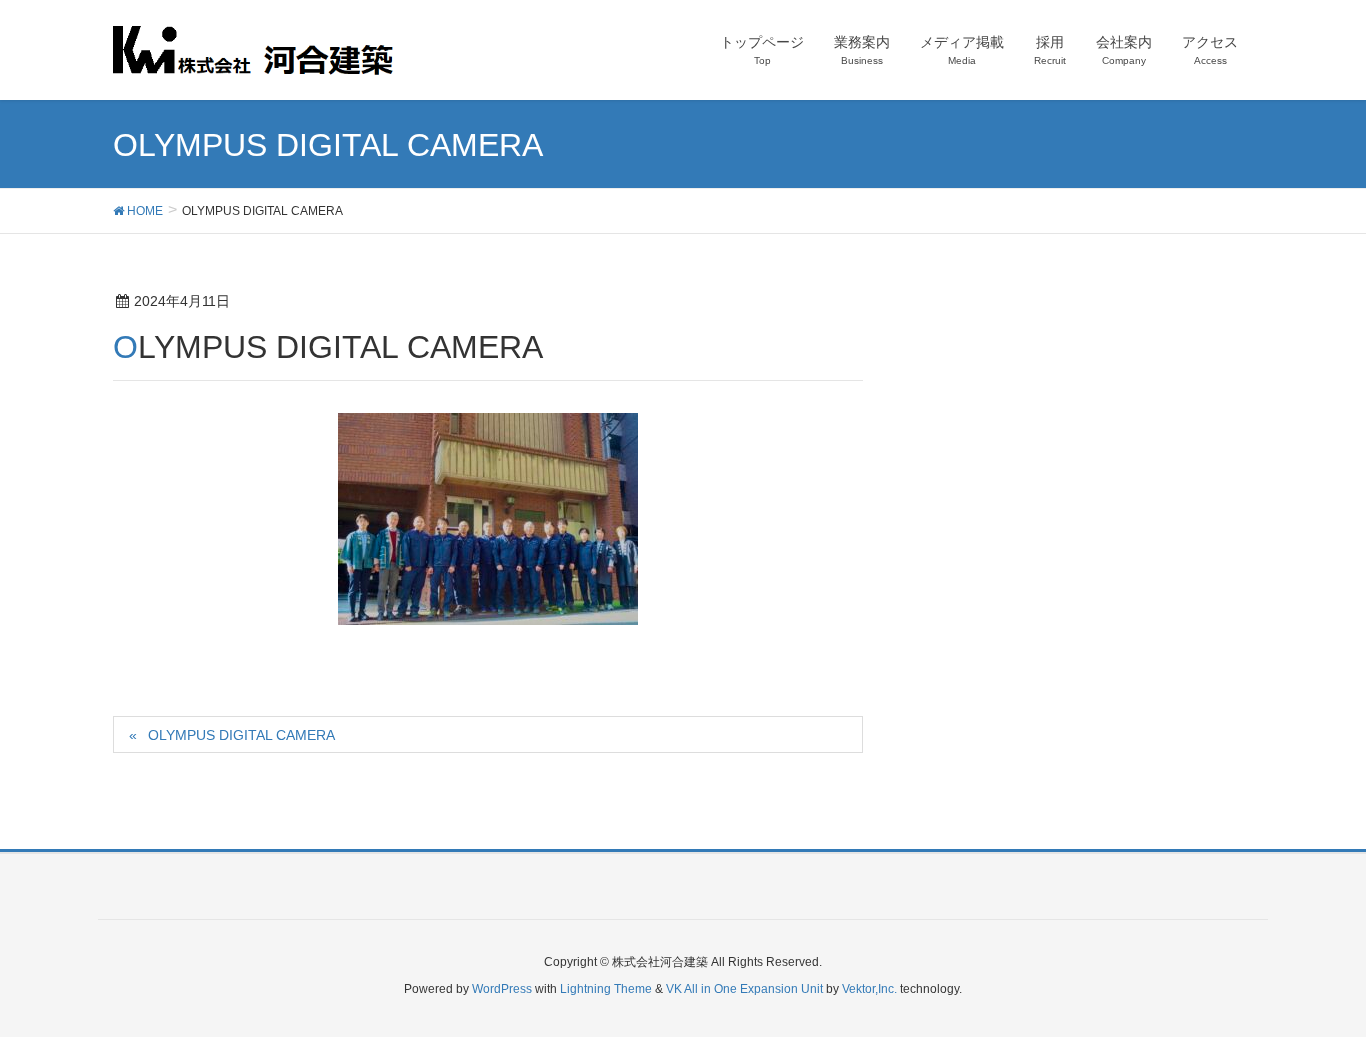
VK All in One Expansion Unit (744, 989)
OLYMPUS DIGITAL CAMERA (241, 735)
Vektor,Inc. (869, 989)
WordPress (502, 989)
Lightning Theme (606, 989)
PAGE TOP (1315, 988)
